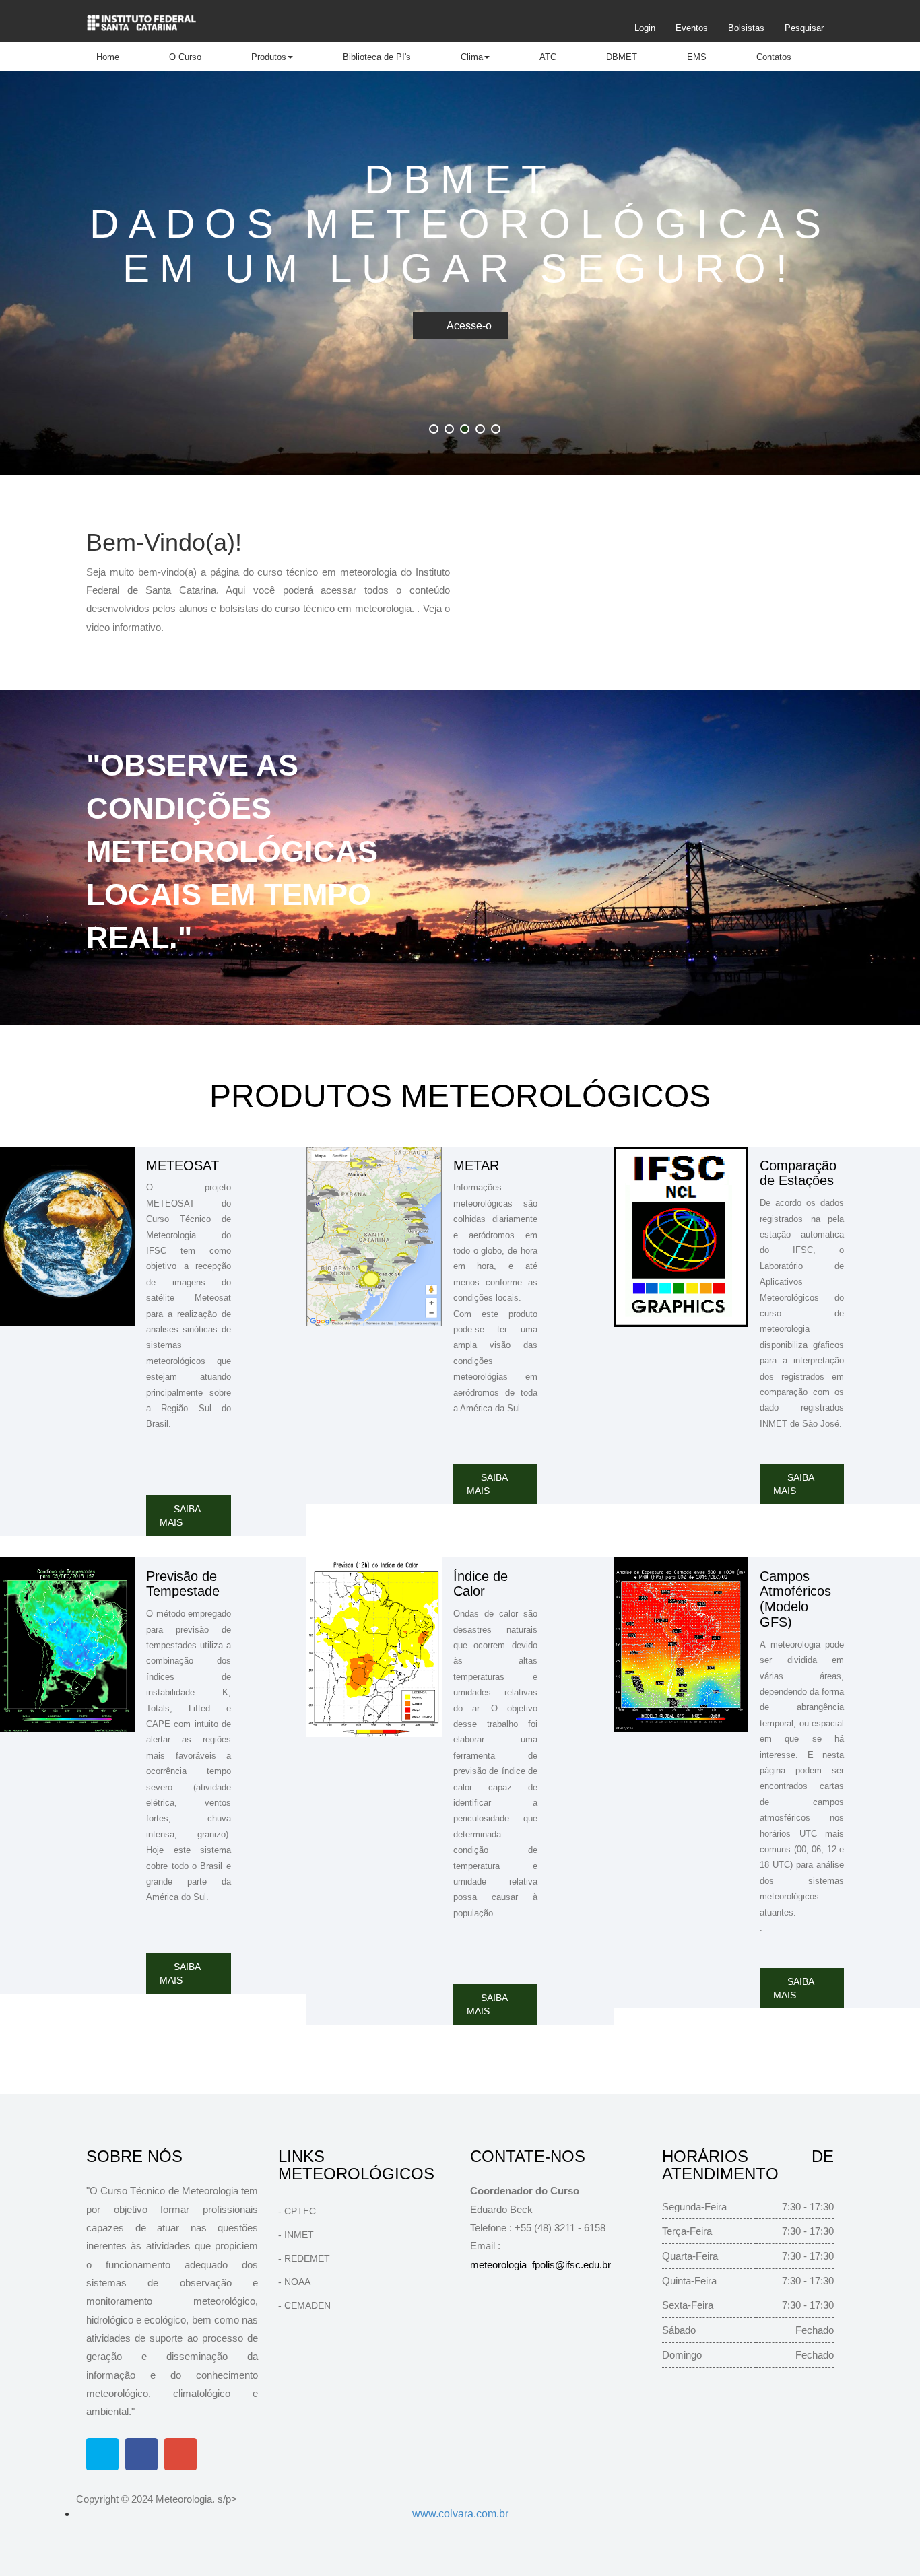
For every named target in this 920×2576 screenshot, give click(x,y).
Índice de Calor (481, 1584)
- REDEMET (304, 2258)
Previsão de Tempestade (183, 1584)
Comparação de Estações (798, 1173)
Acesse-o (469, 326)
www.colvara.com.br (460, 2514)
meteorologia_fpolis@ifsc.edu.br (540, 2265)
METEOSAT (183, 1165)
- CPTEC (297, 2211)
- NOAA (294, 2282)
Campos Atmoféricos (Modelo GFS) (795, 1599)
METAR (476, 1165)
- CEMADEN (304, 2305)
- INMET (296, 2235)
